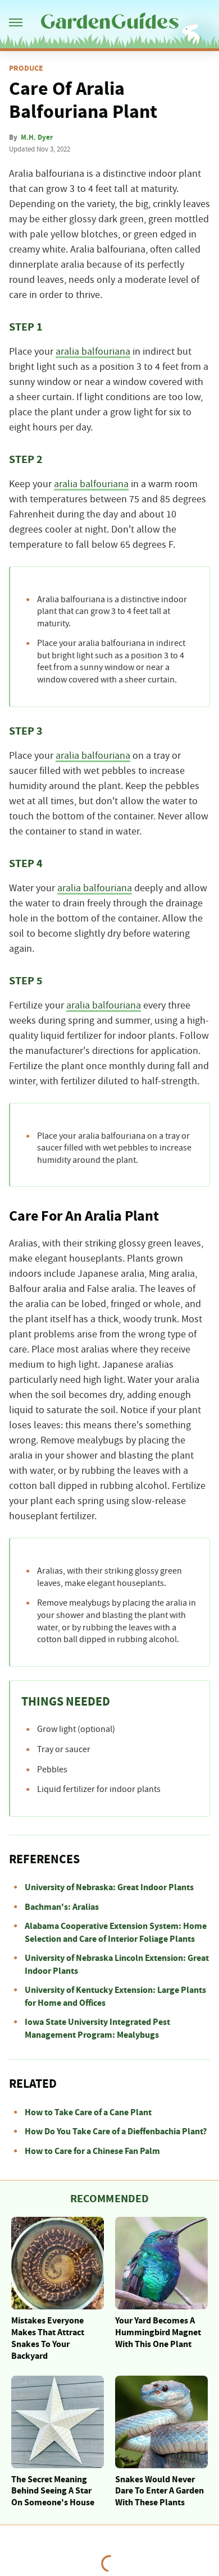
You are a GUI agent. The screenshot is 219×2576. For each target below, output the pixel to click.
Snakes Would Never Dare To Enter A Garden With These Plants (159, 2491)
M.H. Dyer (37, 137)
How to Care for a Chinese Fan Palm (92, 2151)
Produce (26, 68)
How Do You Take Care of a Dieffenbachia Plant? (116, 2132)
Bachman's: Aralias (62, 1907)
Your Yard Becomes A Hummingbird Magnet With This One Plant (158, 2332)
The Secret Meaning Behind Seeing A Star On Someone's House (53, 2491)
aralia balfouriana (93, 352)
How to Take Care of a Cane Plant (88, 2112)
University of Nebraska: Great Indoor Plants (109, 1887)
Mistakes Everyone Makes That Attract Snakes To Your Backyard (48, 2338)
